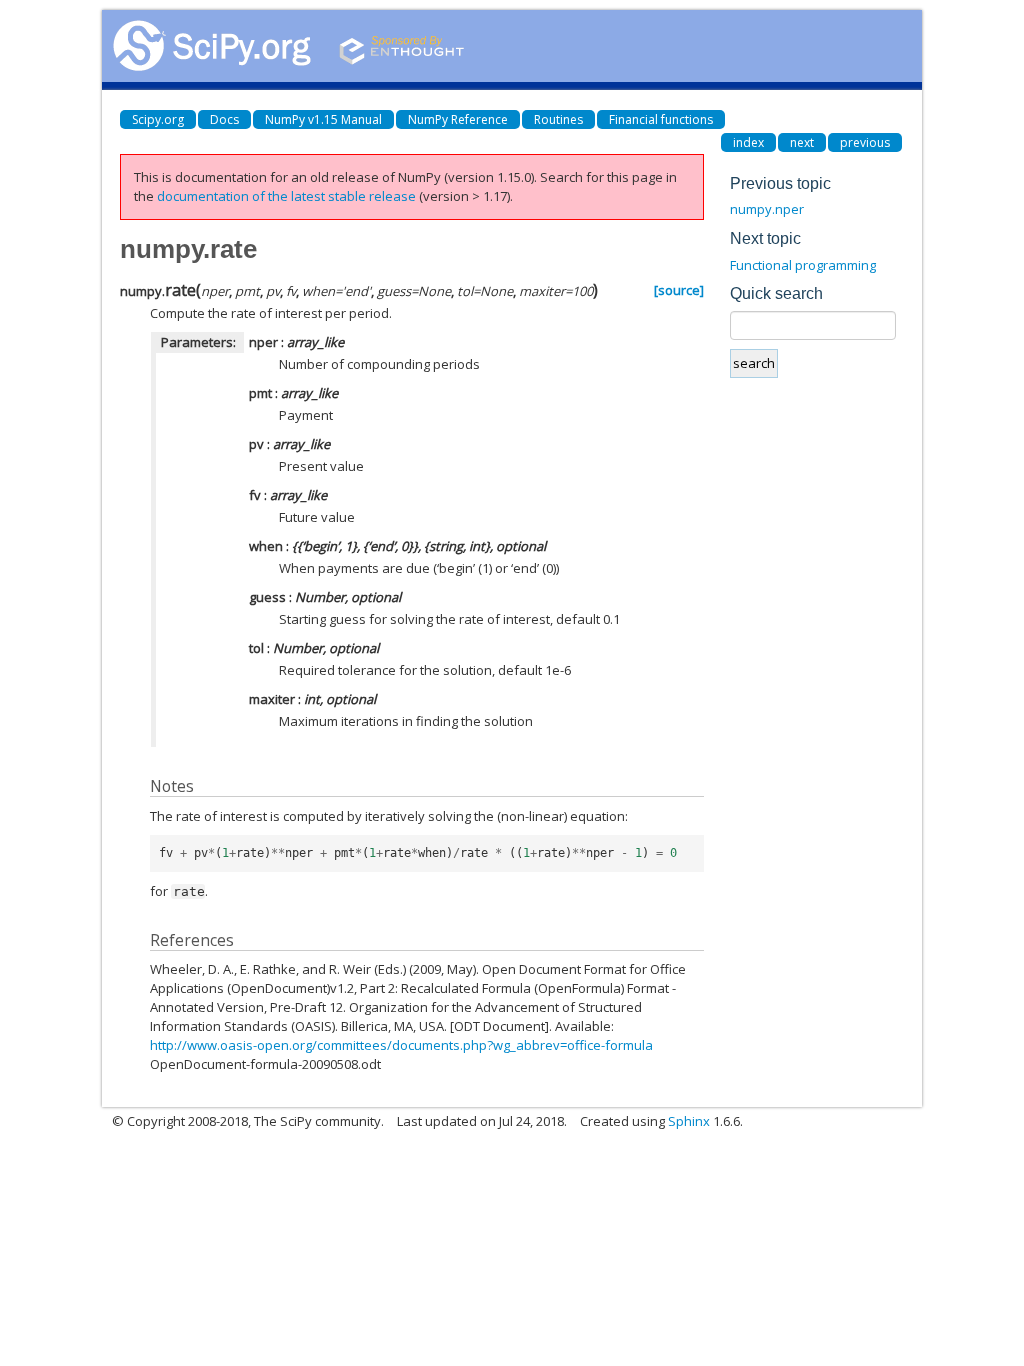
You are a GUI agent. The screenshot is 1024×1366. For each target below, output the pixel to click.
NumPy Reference (458, 119)
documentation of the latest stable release (286, 196)
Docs (224, 119)
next (802, 142)
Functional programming (803, 265)
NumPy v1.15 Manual (323, 119)
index (748, 142)
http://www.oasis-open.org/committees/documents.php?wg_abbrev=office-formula (401, 1045)
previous (865, 142)
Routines (558, 119)
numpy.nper (767, 209)
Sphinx (689, 1121)
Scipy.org (158, 119)
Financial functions (661, 119)
